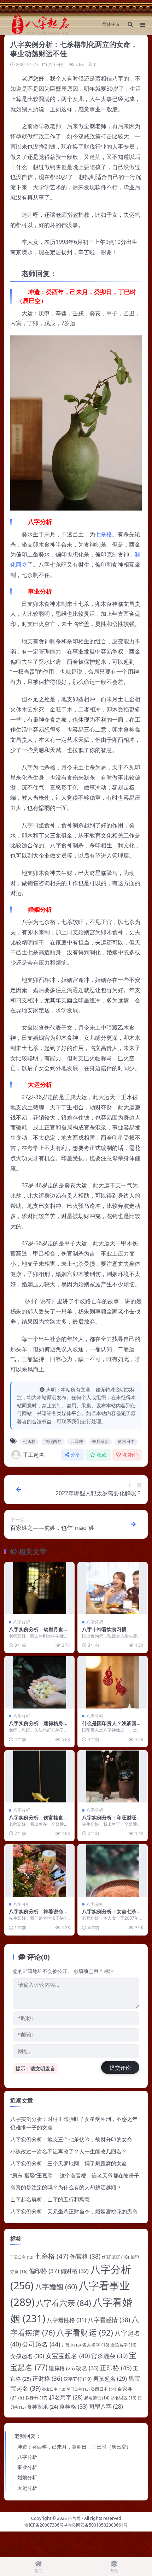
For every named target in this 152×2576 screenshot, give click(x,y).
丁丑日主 (22, 2257)
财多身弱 (34, 2398)
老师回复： (28, 2436)
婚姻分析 (27, 2477)
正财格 (47, 2378)
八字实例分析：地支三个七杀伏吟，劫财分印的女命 (71, 2139)
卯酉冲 (77, 1441)
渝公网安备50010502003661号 (98, 2525)
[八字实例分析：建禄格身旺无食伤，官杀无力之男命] (39, 1682)
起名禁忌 (97, 2398)
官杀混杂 (109, 2356)
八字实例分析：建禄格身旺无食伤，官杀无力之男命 (39, 1726)
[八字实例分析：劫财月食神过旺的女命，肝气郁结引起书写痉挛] (39, 1588)
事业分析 (27, 2467)
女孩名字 (124, 2345)
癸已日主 (78, 2389)
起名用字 (66, 2397)
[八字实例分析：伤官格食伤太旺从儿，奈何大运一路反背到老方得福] (39, 1777)
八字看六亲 (64, 2303)
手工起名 (34, 1455)
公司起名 (41, 2344)
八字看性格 (66, 2320)
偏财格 (75, 2271)
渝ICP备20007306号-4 (46, 2525)
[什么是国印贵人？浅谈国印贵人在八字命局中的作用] (113, 1682)
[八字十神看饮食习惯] (113, 1588)
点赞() (130, 1455)
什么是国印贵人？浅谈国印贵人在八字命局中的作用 (112, 1726)
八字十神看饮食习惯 (104, 1629)
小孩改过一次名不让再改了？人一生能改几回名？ (69, 2151)
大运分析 (27, 2488)
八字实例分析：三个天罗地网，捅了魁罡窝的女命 (69, 2163)
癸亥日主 (54, 2389)
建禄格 (62, 2368)
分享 (75, 1455)
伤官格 (85, 2256)
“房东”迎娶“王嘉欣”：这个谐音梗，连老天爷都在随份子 (75, 2175)
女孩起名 (27, 2356)
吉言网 (74, 2518)
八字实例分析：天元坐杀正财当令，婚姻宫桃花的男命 (74, 2211)
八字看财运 (85, 2333)
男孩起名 (110, 2379)
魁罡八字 (106, 2407)
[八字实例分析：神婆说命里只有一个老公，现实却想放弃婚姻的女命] (39, 1871)
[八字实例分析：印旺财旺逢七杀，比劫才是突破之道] (113, 1777)
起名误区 (124, 2398)
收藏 (102, 1455)
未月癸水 (100, 1441)
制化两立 (53, 1441)
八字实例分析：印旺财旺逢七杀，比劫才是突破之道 (112, 1821)
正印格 (116, 2368)
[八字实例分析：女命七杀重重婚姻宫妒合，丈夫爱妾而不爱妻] (113, 1871)
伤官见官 (115, 2257)
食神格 (74, 2406)
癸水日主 (126, 1441)
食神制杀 (42, 2407)
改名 (87, 2368)
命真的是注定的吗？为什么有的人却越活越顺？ (66, 2187)
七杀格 (104, 534)
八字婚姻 (56, 2287)
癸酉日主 (103, 2389)
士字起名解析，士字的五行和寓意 (50, 2199)
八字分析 (57, 64)
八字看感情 (109, 2320)
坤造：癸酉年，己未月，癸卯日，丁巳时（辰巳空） (74, 2447)
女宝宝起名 (68, 2356)
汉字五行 (78, 2379)
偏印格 (44, 2271)
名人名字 (96, 2345)
